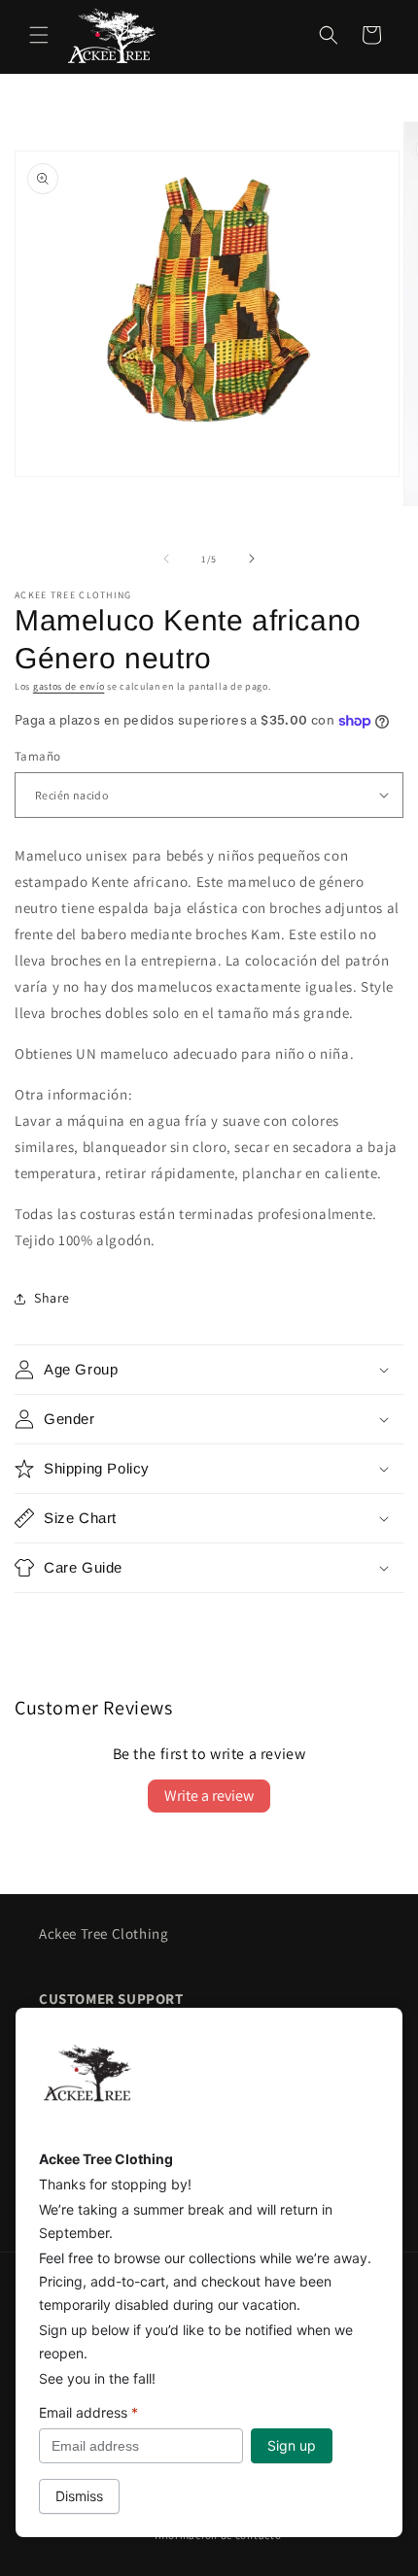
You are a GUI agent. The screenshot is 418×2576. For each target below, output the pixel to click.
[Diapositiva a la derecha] (252, 559)
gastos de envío (69, 686)
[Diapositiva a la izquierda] (166, 559)
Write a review (209, 1796)
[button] (39, 35)
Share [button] (52, 1298)
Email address (88, 2412)
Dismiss (79, 2496)
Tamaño (37, 756)
